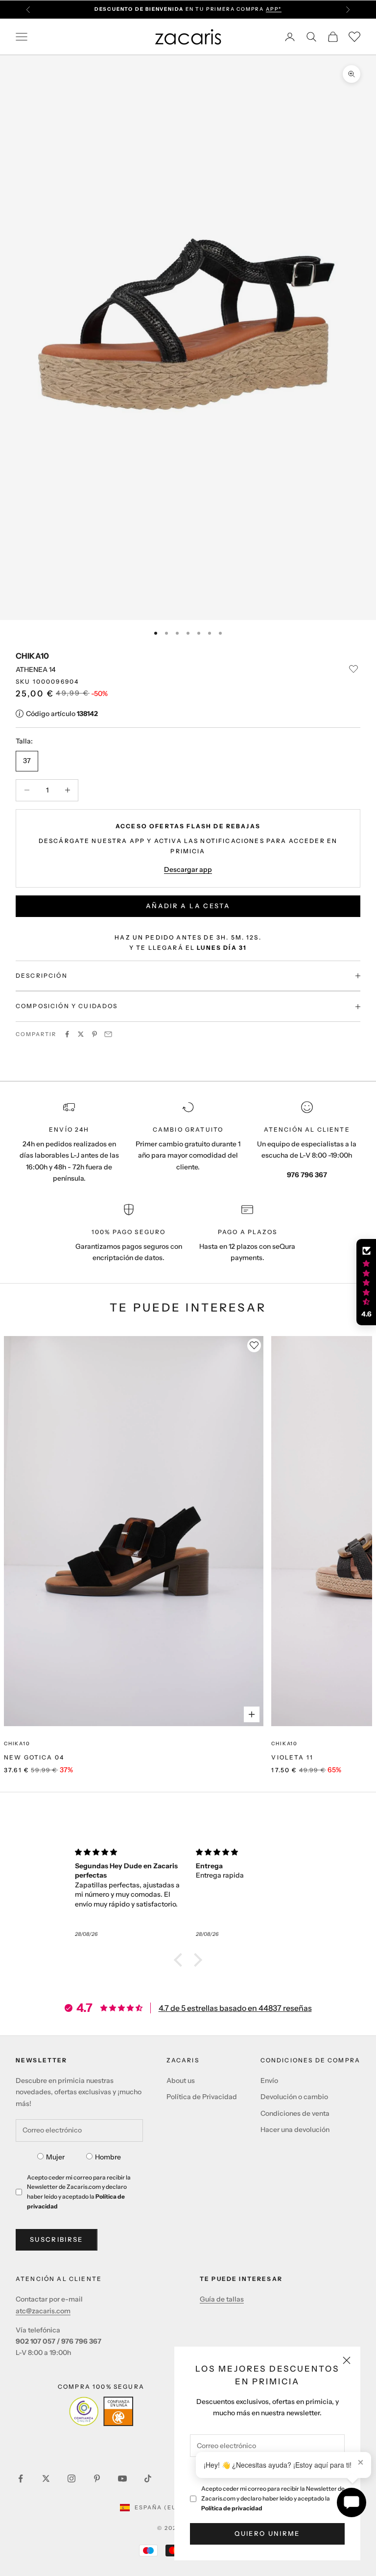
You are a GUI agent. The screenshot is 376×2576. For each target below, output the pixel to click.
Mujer (55, 2157)
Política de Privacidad (202, 2097)
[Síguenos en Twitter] (46, 2478)
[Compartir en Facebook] (67, 1034)
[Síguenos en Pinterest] (97, 2478)
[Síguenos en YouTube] (122, 2478)
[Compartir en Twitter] (81, 1034)
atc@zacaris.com (43, 2311)
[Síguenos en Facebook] (21, 2478)
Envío (269, 2081)
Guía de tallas (222, 2299)
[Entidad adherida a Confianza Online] (101, 2411)
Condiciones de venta (295, 2113)
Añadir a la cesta (188, 906)
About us (181, 2081)
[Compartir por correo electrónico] (108, 1034)
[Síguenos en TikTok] (148, 2478)
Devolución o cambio (294, 2097)
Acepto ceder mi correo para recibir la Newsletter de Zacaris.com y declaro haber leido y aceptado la (273, 2498)
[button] (181, 1960)
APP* (274, 9)
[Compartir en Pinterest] (94, 1034)
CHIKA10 (32, 656)
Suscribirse (57, 2239)
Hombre (108, 2157)
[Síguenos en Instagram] (71, 2478)
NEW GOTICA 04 (34, 1757)
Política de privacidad (232, 2508)
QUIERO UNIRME (267, 2533)
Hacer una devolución (295, 2130)
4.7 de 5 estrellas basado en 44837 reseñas (235, 2008)
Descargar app (188, 869)
